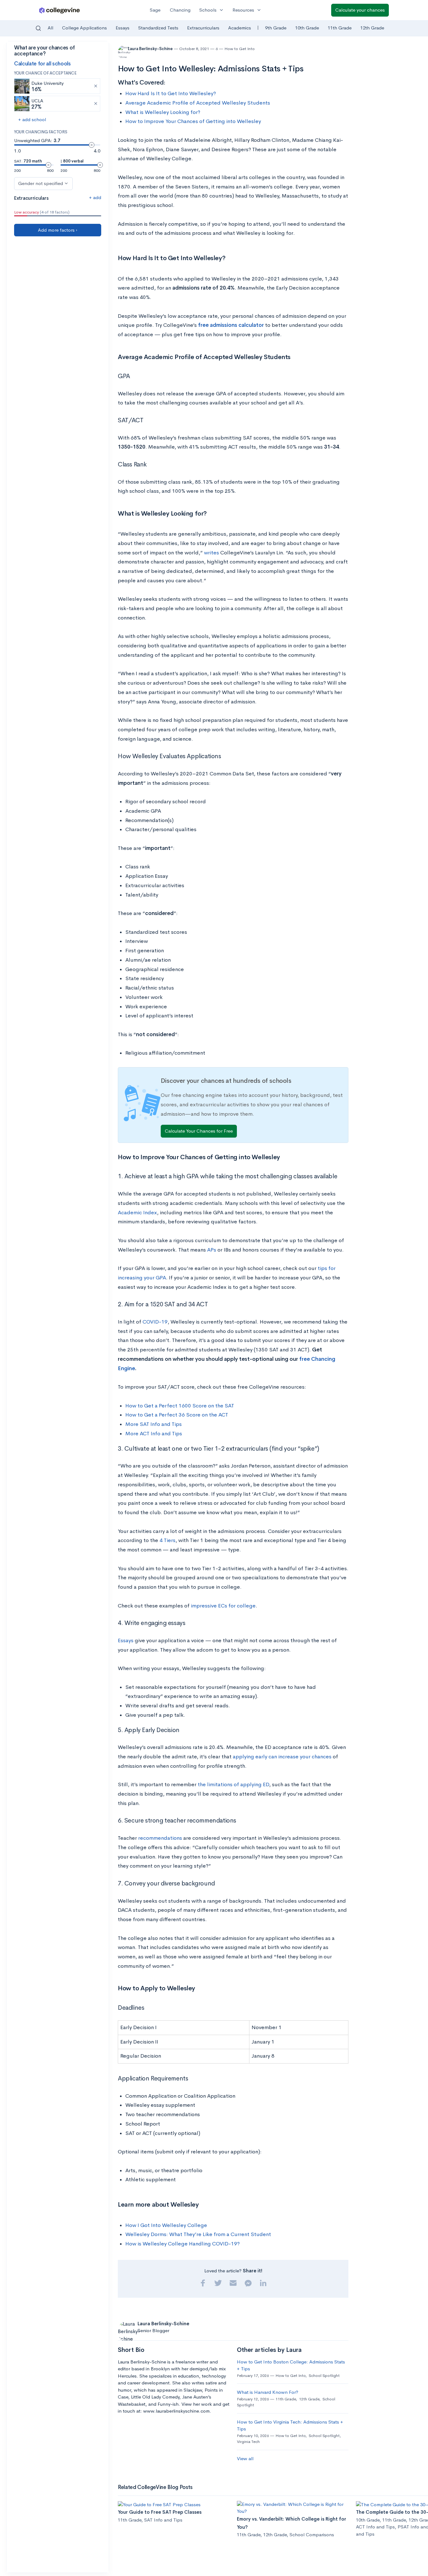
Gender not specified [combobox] (41, 183)
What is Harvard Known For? (268, 2392)
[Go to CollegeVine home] (60, 10)
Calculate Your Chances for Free (199, 1131)
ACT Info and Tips (375, 2527)
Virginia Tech (248, 2442)
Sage (155, 10)
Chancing (180, 10)
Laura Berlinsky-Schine (151, 49)
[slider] (91, 145)
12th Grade (372, 28)
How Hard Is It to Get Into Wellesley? (171, 93)
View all (245, 2458)
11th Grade (340, 28)
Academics (240, 28)
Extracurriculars (203, 28)
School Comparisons (312, 2535)
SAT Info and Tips (163, 2520)
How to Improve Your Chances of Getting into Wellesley (193, 121)
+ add (95, 197)
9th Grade (276, 28)
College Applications (84, 28)
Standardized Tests (158, 28)
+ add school (32, 119)
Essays (123, 28)
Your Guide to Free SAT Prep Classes (160, 2512)
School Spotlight (324, 2375)
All (50, 28)
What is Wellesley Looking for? (163, 112)
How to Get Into (240, 49)
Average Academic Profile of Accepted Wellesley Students (198, 103)
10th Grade (307, 28)
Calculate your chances (360, 10)
